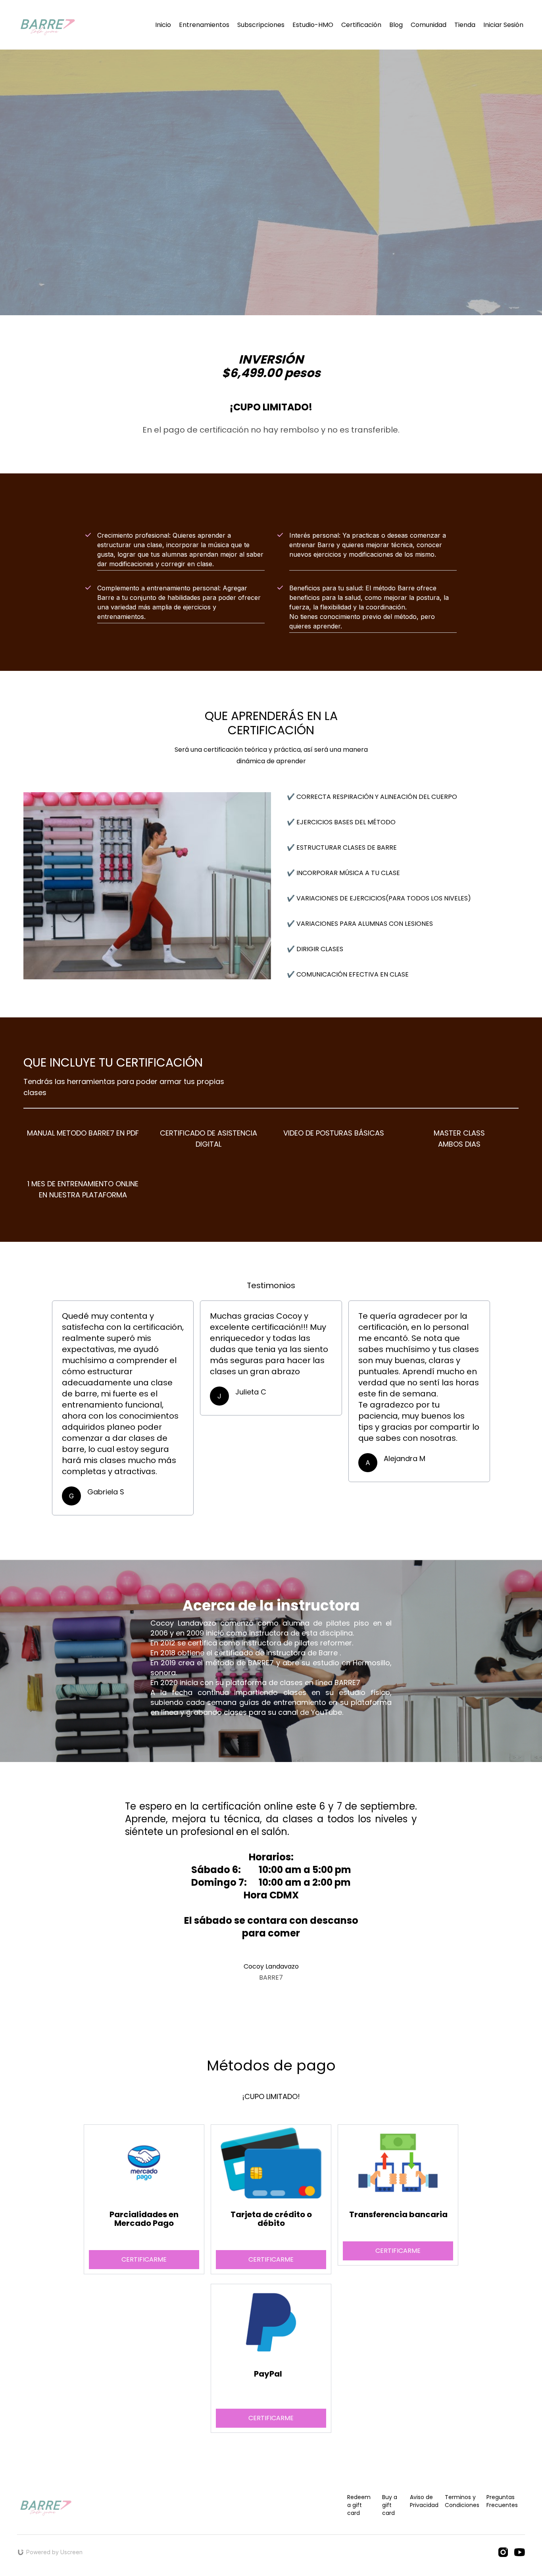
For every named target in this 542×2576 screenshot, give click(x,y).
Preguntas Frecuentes (502, 2501)
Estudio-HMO (313, 25)
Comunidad (429, 25)
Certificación (361, 25)
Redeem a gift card (359, 2505)
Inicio (163, 25)
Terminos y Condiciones (462, 2501)
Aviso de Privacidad (424, 2501)
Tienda (465, 25)
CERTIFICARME (271, 2259)
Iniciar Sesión (503, 25)
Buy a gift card (390, 2505)
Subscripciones (261, 25)
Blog (396, 25)
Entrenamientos (204, 25)
